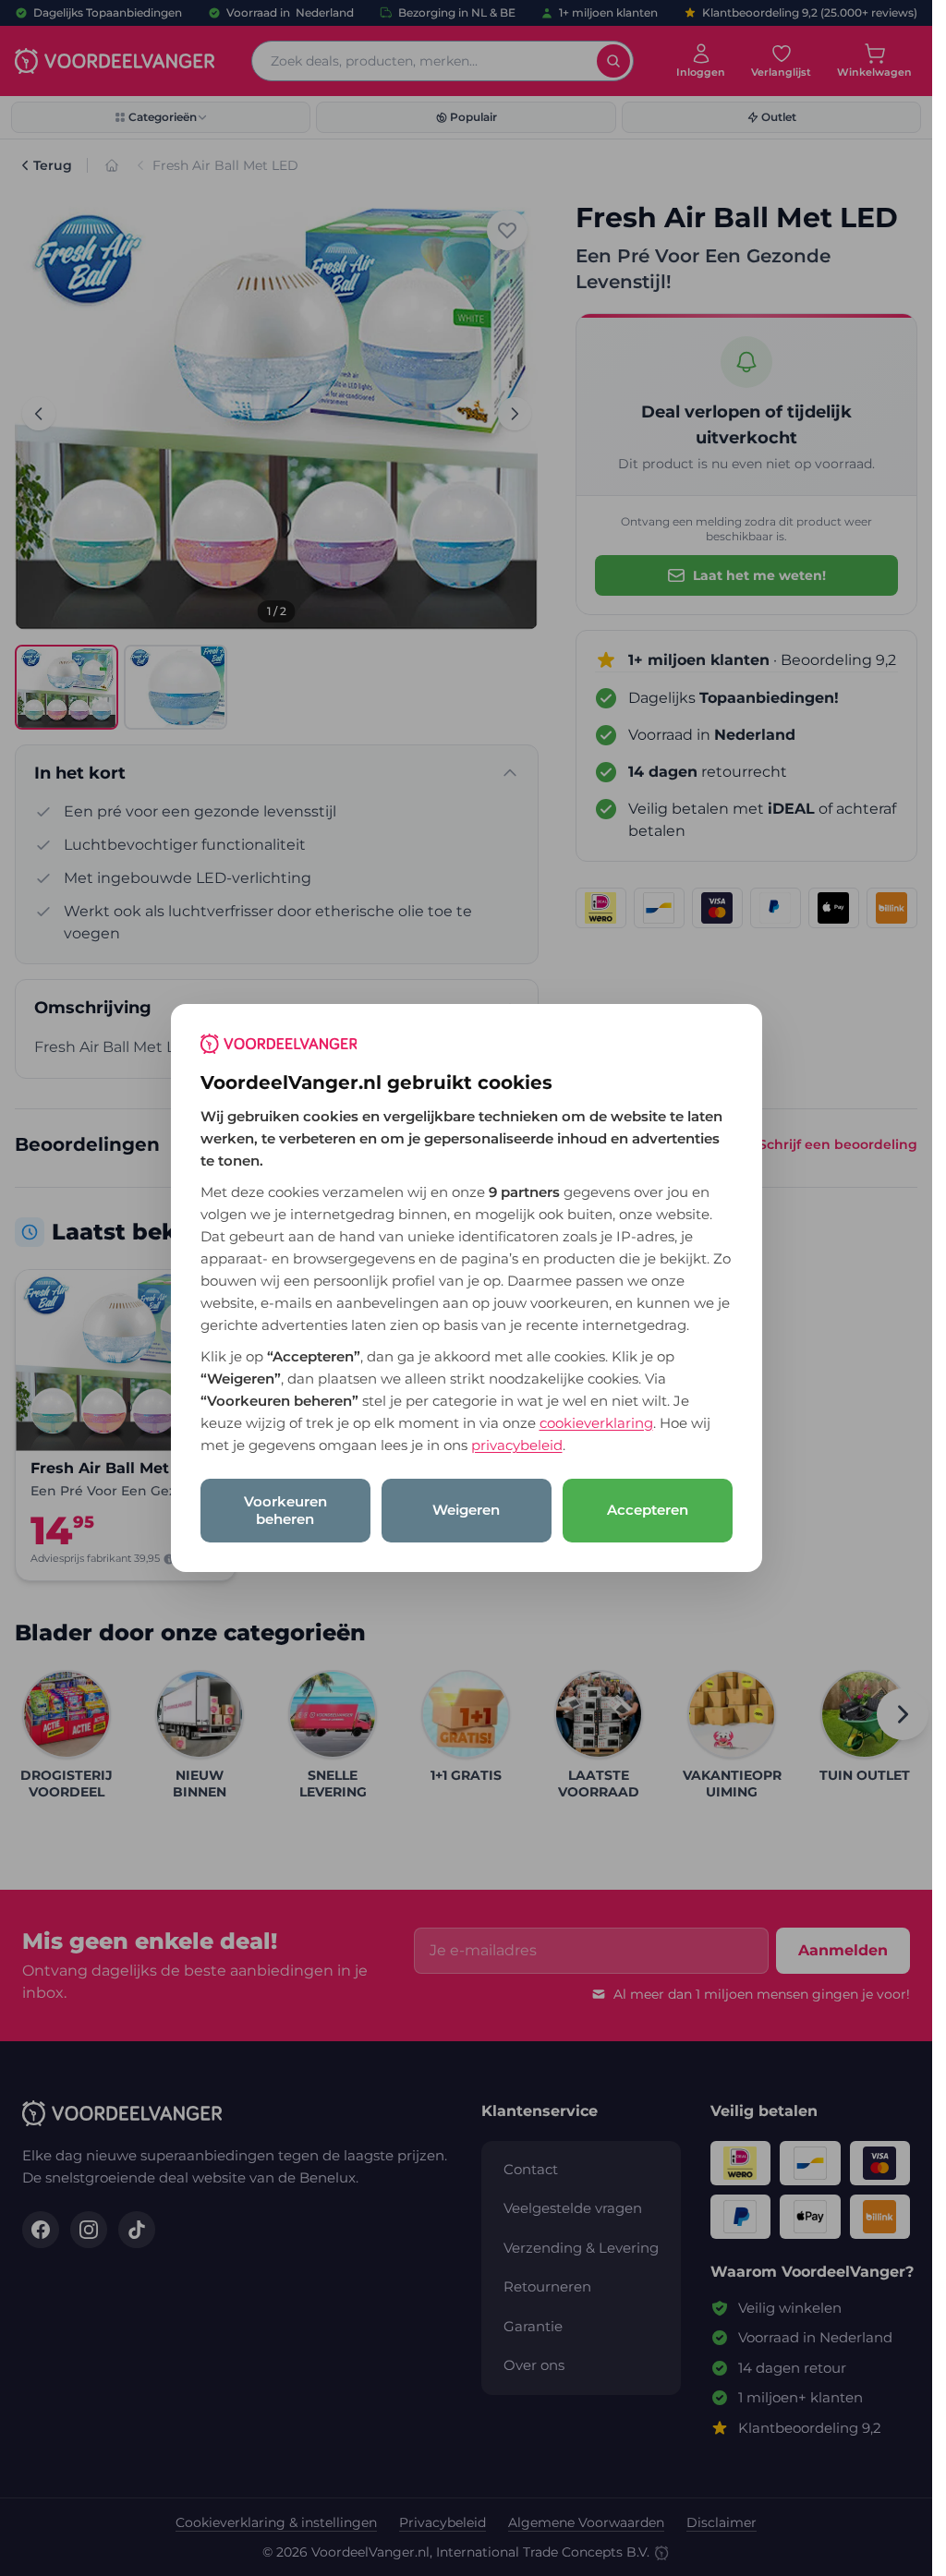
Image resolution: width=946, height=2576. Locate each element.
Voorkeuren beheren (285, 1510)
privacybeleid (517, 1445)
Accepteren (648, 1510)
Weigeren (466, 1510)
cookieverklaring (596, 1423)
